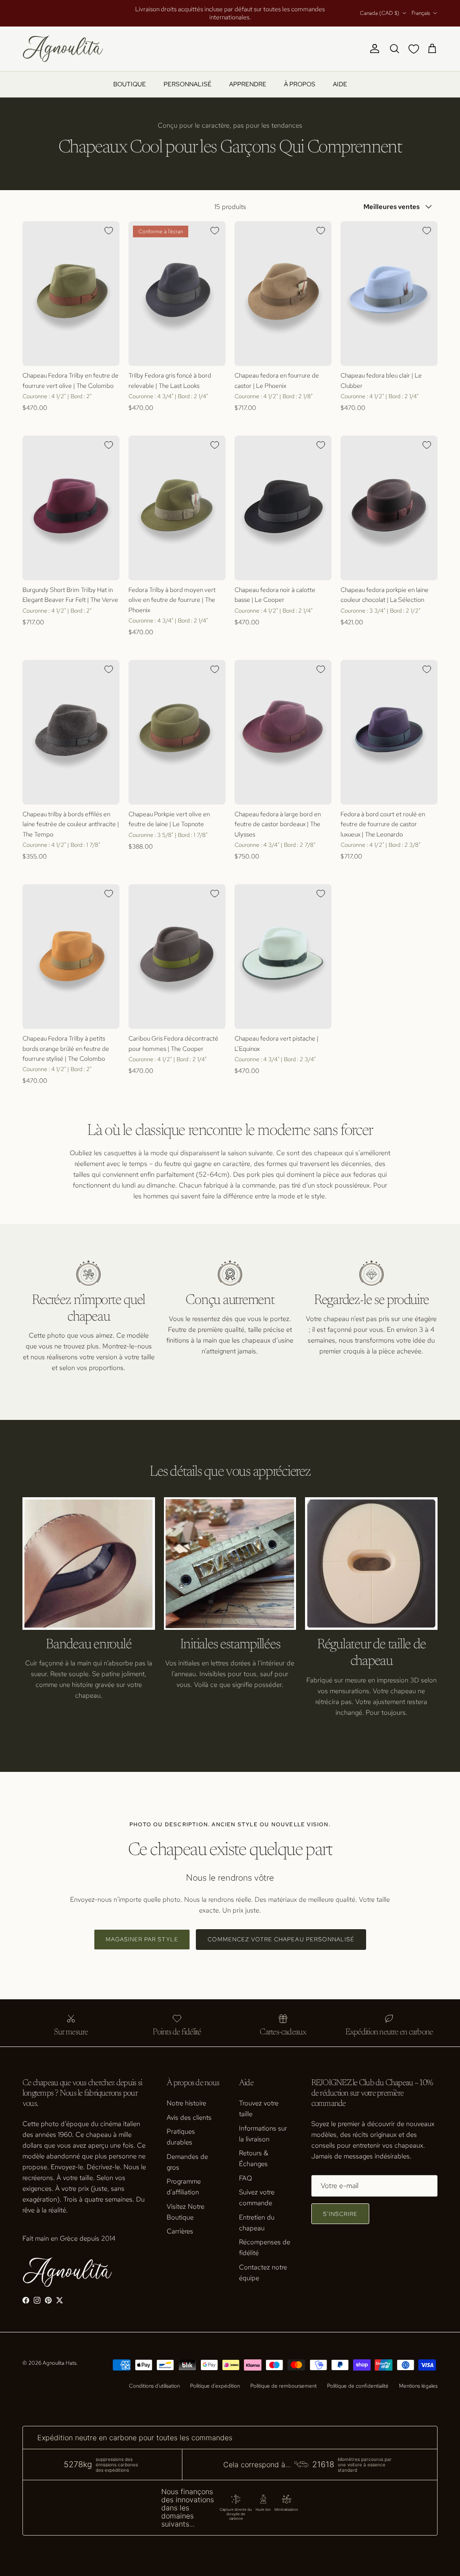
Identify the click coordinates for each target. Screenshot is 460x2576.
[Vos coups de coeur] (416, 49)
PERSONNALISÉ (188, 84)
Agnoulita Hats (60, 2363)
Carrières (180, 2231)
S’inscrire (340, 2214)
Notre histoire (186, 2103)
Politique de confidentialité (358, 2386)
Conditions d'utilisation (154, 2386)
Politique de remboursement (283, 2386)
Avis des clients (189, 2118)
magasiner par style (142, 1939)
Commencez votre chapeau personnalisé (281, 1939)
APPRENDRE (248, 84)
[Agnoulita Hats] (63, 49)
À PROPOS (300, 84)
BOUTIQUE (130, 84)
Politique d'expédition (215, 2386)
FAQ (245, 2178)
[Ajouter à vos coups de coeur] (109, 231)
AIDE (340, 84)
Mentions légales (418, 2386)
